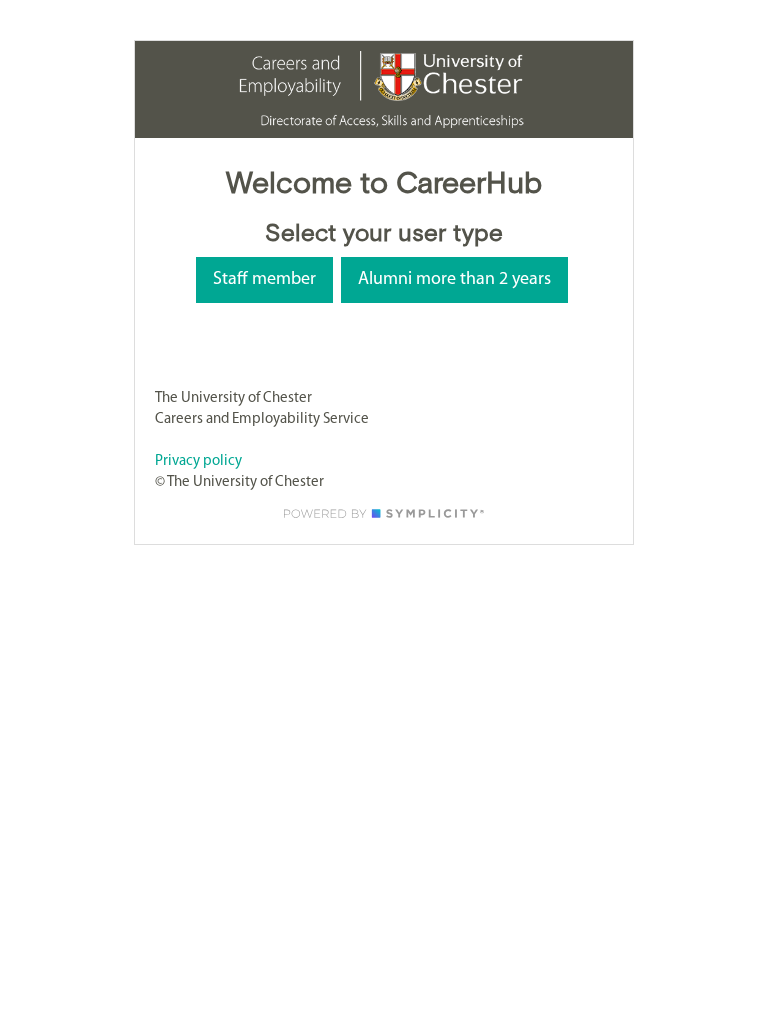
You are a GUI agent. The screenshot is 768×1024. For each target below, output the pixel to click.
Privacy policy (198, 461)
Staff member (264, 280)
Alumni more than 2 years (454, 280)
